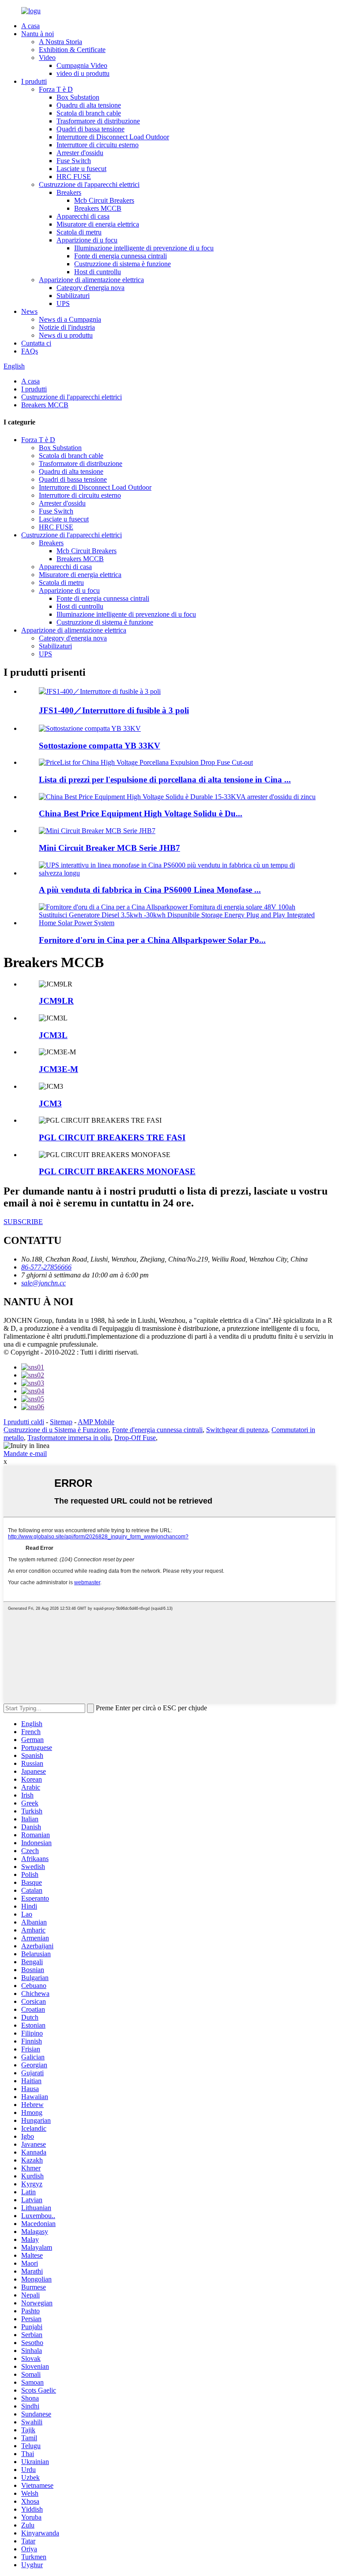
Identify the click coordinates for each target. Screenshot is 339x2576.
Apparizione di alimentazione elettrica (91, 280)
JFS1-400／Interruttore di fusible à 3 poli (114, 710)
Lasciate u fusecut (81, 169)
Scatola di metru (79, 232)
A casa (30, 26)
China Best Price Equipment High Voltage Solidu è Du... (141, 813)
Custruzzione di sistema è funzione (122, 264)
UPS (63, 303)
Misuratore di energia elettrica (98, 224)
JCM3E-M (58, 1069)
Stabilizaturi (73, 296)
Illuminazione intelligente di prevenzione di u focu (144, 248)
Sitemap (61, 1422)
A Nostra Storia (60, 42)
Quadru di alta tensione (89, 105)
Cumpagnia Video (82, 65)
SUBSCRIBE (23, 1222)
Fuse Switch (74, 161)
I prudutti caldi (24, 1422)
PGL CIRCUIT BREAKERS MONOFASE (117, 1171)
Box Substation (78, 97)
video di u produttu (83, 73)
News (29, 311)
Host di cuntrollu (98, 272)
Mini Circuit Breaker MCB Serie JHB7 (109, 848)
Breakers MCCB (98, 208)
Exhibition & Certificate (72, 50)
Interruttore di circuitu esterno (98, 145)
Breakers (69, 192)
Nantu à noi (38, 34)
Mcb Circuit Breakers (104, 200)
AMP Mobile (96, 1422)
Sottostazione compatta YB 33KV (100, 746)
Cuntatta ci (36, 343)
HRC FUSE (74, 177)
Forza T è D (56, 89)
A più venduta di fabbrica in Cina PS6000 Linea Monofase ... (150, 890)
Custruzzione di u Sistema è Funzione (56, 1430)
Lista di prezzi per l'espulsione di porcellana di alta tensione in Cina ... (165, 780)
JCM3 (50, 1104)
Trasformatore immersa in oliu (69, 1438)
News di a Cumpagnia (70, 319)
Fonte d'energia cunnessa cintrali (157, 1430)
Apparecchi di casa (83, 216)
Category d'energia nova (90, 288)
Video (47, 58)
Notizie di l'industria (67, 327)
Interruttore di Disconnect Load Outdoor (113, 137)
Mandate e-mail (25, 1454)
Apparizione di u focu (87, 240)
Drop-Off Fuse (135, 1438)
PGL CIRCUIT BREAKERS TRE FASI (112, 1137)
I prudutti (34, 81)
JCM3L (53, 1035)
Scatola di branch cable (89, 113)
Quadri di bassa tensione (90, 129)
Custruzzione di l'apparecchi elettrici (89, 184)
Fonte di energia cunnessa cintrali (121, 256)
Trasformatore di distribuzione (98, 121)
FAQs (30, 351)
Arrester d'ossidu (80, 153)
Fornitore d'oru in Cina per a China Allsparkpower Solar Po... (152, 940)
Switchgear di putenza (237, 1430)
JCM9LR (56, 1001)
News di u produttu (66, 335)
